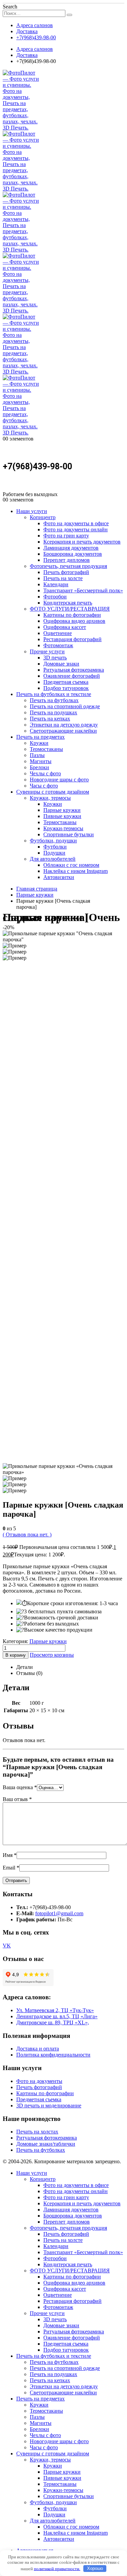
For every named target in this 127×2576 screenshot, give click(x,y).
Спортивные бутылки (69, 834)
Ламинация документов (71, 548)
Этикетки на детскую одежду (64, 725)
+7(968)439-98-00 (36, 37)
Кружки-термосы (63, 828)
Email (11, 1868)
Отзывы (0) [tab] (29, 1673)
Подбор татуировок (66, 688)
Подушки (54, 853)
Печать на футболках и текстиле (54, 694)
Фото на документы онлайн (76, 529)
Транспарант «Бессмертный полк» (83, 590)
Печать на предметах (40, 737)
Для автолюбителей (53, 859)
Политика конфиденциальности (53, 2055)
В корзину (16, 1655)
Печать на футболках (54, 700)
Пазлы (37, 755)
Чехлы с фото (45, 773)
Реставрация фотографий (72, 639)
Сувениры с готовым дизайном (53, 792)
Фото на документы (39, 2081)
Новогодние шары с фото (59, 780)
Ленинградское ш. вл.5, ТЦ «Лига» (57, 2016)
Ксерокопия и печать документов (82, 542)
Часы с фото (44, 786)
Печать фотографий (66, 572)
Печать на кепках (50, 719)
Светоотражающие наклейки (63, 731)
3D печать (55, 658)
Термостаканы (46, 749)
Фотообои (55, 597)
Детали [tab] (25, 1667)
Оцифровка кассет (65, 627)
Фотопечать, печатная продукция (68, 566)
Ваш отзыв (17, 1799)
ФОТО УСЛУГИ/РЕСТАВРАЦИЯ (70, 609)
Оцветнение (58, 633)
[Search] (69, 15)
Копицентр (43, 517)
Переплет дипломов (67, 560)
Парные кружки (62, 810)
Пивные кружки (62, 816)
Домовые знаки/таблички (46, 2144)
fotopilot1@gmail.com (59, 1913)
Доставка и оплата (38, 2049)
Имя (10, 1855)
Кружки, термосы (50, 798)
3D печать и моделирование (49, 2105)
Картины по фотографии (72, 615)
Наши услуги (32, 511)
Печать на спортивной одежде (65, 706)
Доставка (27, 31)
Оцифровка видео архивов (74, 621)
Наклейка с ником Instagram (76, 871)
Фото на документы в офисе (76, 523)
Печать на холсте (63, 578)
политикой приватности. (57, 2568)
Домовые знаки (61, 664)
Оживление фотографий (72, 676)
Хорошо (95, 2568)
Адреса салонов (35, 25)
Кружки (39, 743)
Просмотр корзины (52, 1655)
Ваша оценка (20, 1787)
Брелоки (39, 767)
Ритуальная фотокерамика (74, 670)
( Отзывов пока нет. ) (27, 1535)
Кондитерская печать (68, 603)
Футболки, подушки (53, 841)
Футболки (55, 847)
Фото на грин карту (66, 536)
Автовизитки (59, 877)
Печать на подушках (54, 712)
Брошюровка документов (73, 554)
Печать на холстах (37, 2132)
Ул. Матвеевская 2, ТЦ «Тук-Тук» (55, 2010)
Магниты (41, 761)
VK (7, 1946)
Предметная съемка (66, 682)
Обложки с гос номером (71, 865)
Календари (56, 584)
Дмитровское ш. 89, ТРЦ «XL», (53, 2022)
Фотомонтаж (58, 645)
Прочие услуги (47, 651)
